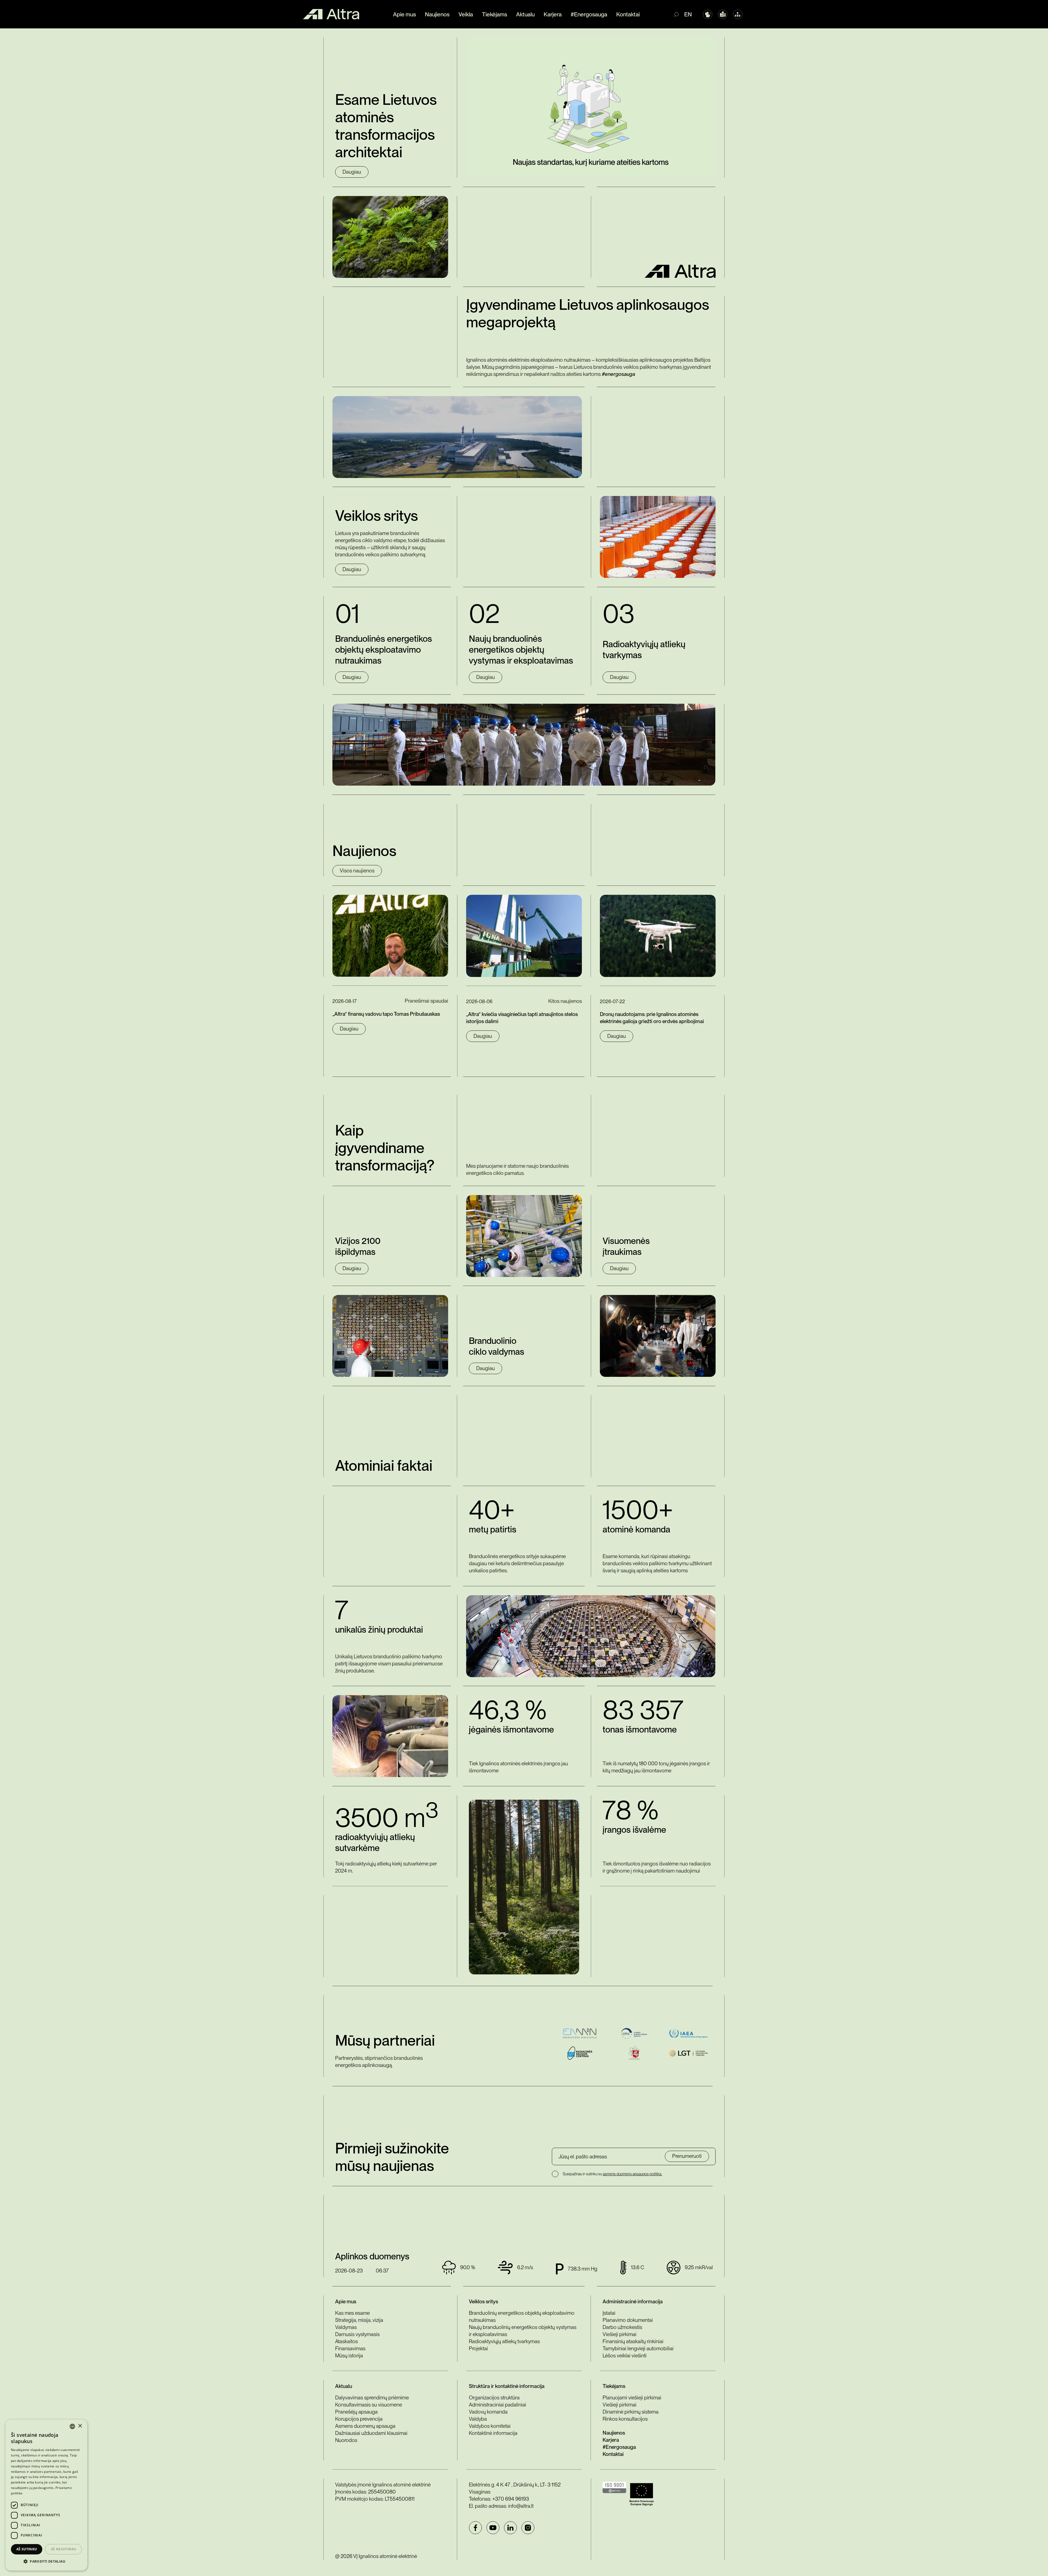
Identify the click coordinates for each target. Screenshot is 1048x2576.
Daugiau (352, 172)
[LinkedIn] (510, 2528)
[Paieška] (679, 14)
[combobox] (72, 2426)
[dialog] (46, 2495)
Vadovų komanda (488, 2412)
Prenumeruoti (687, 2156)
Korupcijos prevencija (359, 2419)
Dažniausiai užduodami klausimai (371, 2433)
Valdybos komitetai (490, 2426)
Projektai (478, 2348)
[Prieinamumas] (708, 14)
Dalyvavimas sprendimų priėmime (372, 2398)
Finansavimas (350, 2348)
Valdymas (346, 2327)
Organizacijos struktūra (494, 2398)
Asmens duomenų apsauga (365, 2426)
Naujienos (437, 14)
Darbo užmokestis (622, 2327)
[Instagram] (528, 2528)
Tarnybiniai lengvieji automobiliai (638, 2348)
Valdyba (478, 2419)
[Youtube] (493, 2528)
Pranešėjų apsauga (356, 2412)
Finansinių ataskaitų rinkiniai (633, 2341)
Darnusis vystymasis (357, 2334)
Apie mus (404, 14)
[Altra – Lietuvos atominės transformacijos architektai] (331, 14)
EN (688, 14)
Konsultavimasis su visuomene (369, 2405)
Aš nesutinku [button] (64, 2549)
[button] (46, 2562)
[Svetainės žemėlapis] (738, 14)
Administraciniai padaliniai (498, 2405)
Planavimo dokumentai (628, 2320)
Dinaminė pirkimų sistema (631, 2412)
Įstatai (609, 2313)
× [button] (80, 2426)
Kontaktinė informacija (493, 2433)
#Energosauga (589, 14)
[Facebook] (475, 2528)
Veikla (466, 14)
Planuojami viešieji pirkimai (632, 2398)
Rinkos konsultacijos (625, 2419)
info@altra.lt (521, 2506)
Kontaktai (628, 14)
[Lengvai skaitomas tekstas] (723, 14)
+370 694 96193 (511, 2499)
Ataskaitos (346, 2341)
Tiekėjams (495, 14)
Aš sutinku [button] (27, 2549)
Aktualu (525, 14)
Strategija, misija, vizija (359, 2320)
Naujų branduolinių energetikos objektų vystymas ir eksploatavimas (523, 2331)
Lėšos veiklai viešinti (625, 2356)
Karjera (553, 14)
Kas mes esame (352, 2313)
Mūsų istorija (349, 2356)
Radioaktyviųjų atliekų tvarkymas (504, 2341)
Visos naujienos (357, 871)
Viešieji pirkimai (620, 2334)
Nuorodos (346, 2440)
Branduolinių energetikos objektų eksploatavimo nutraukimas (522, 2317)
